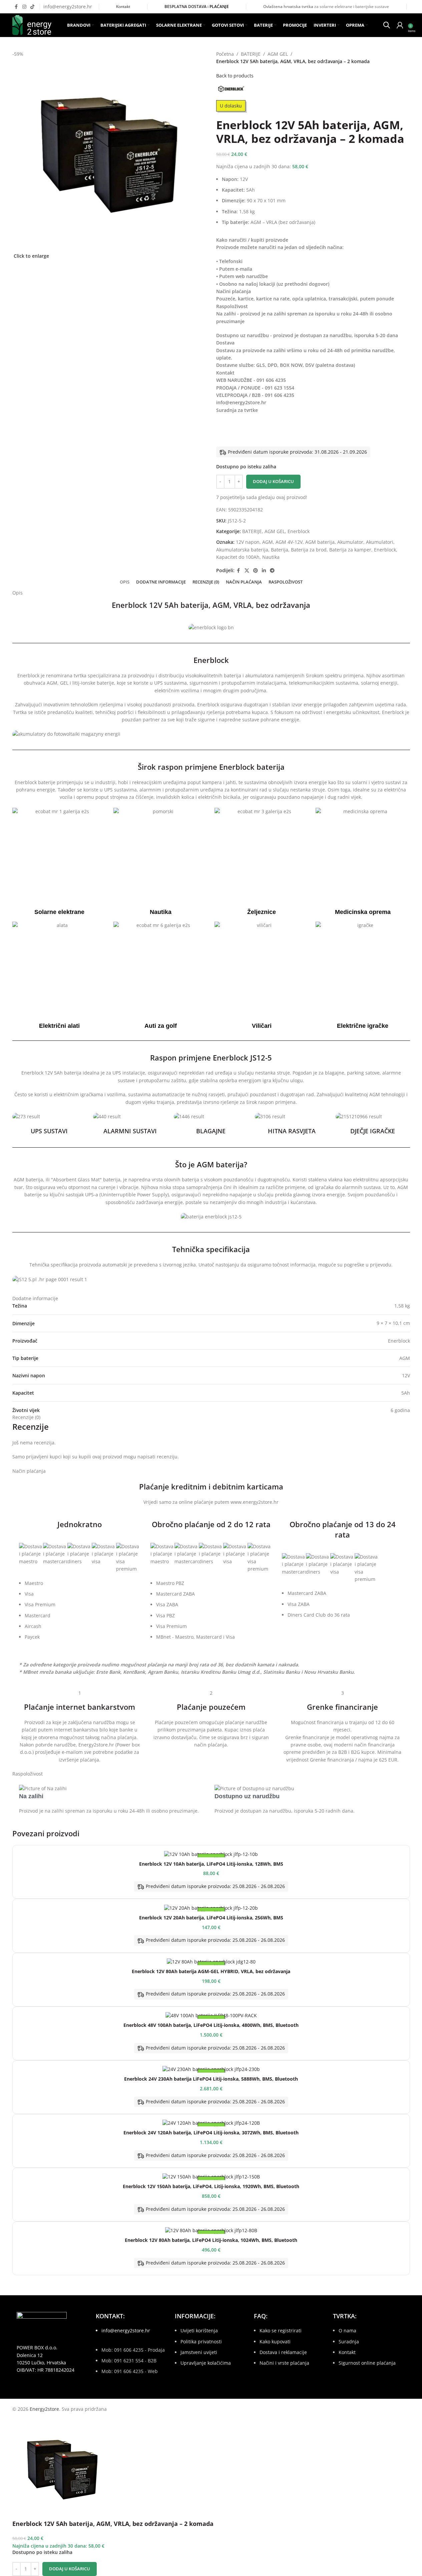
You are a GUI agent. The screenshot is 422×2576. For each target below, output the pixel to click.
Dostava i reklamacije (283, 2352)
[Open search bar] (387, 24)
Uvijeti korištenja (199, 2330)
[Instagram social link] (24, 7)
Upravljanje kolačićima (206, 2363)
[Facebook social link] (16, 7)
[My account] (400, 25)
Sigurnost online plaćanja (367, 2363)
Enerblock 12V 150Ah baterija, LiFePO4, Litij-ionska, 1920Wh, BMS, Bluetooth (211, 2186)
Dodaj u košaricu (273, 481)
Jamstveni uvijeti (199, 2352)
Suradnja (349, 2341)
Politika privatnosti (201, 2341)
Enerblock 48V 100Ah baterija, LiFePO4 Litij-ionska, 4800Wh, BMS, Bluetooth (211, 2025)
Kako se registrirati (281, 2330)
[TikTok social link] (32, 7)
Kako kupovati (275, 2341)
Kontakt (123, 7)
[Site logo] (32, 25)
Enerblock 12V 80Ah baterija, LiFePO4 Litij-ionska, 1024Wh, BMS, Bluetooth (211, 2240)
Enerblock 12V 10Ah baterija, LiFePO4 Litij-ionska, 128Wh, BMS (211, 1864)
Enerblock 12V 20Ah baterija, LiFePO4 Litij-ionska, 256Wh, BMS (211, 1918)
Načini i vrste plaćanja (284, 2363)
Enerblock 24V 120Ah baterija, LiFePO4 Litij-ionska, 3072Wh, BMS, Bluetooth (211, 2133)
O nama (347, 2330)
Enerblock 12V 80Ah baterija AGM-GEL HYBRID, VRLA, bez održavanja (211, 1971)
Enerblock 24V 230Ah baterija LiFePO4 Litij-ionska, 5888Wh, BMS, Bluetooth (211, 2079)
